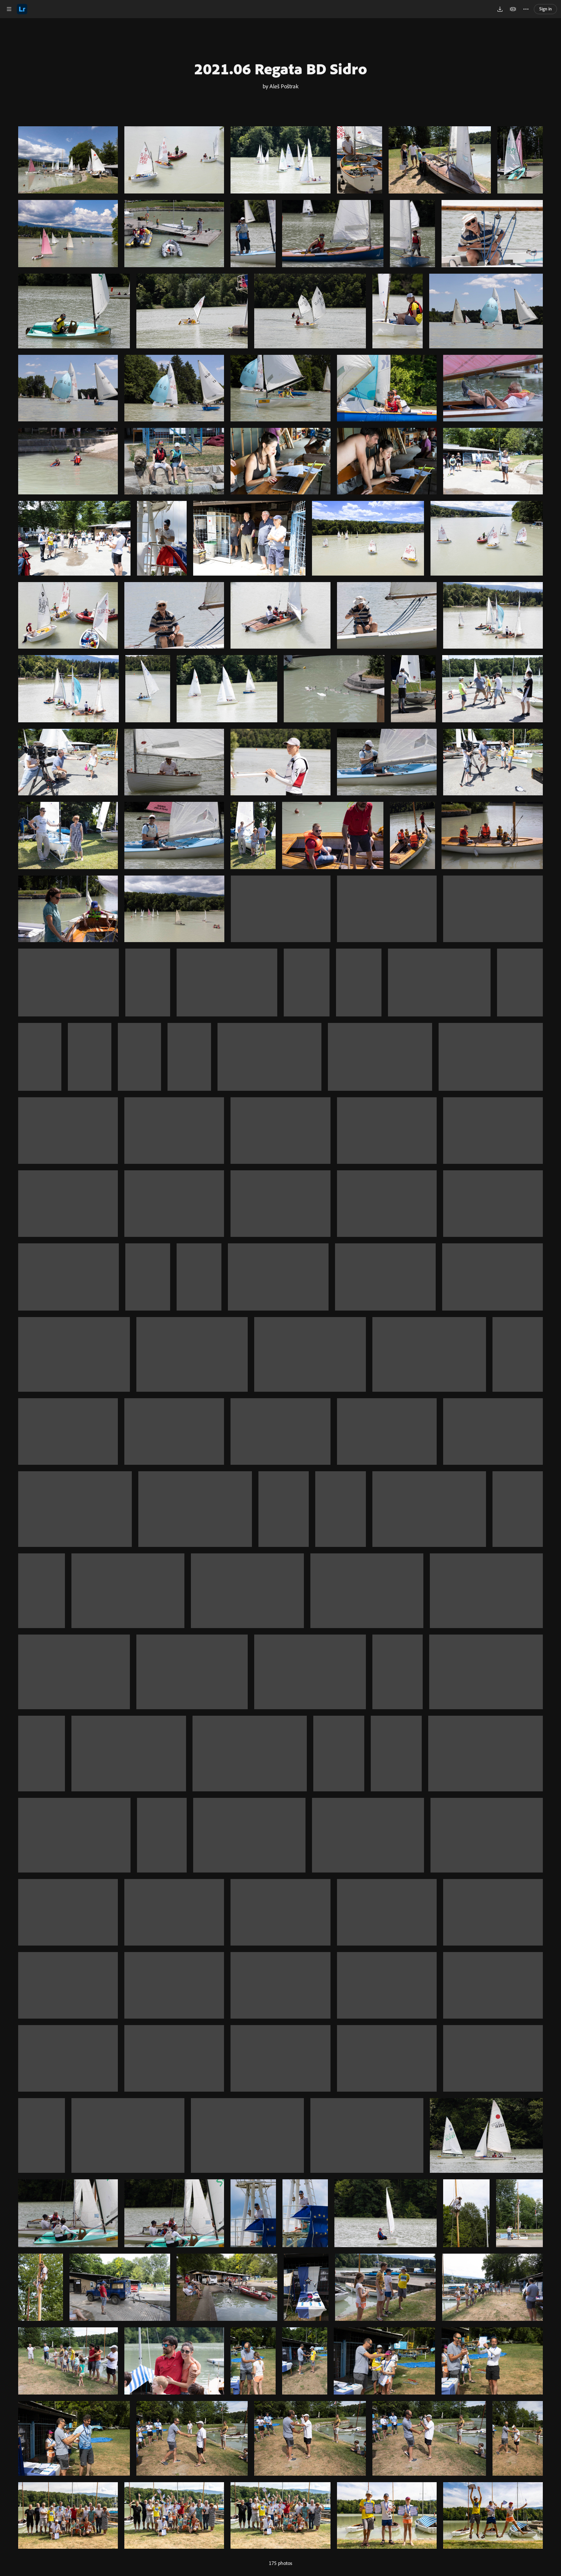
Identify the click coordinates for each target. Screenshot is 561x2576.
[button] (9, 9)
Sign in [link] (546, 9)
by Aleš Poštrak (280, 86)
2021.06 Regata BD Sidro (281, 68)
